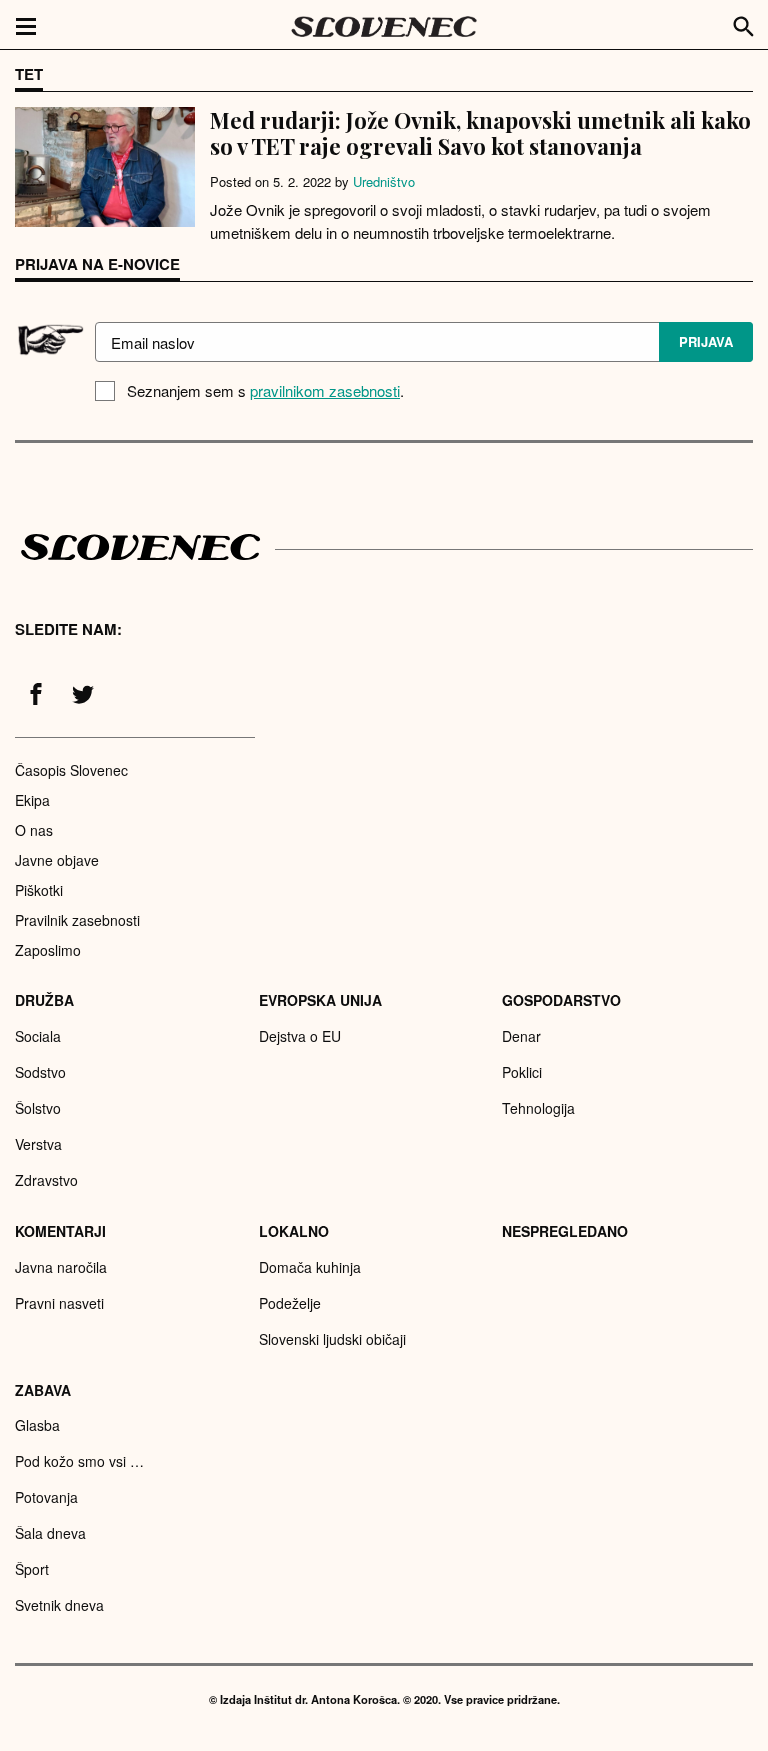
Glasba (37, 1425)
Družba (44, 1000)
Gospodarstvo (561, 1000)
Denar (521, 1036)
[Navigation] (26, 25)
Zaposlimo (48, 950)
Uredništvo (384, 181)
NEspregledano (565, 1231)
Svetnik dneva (59, 1605)
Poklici (522, 1072)
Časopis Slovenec (71, 770)
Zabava (43, 1390)
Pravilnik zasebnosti (77, 920)
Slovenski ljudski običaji (332, 1339)
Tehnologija (538, 1108)
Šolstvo (38, 1108)
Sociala (38, 1036)
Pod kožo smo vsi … (79, 1461)
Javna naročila (61, 1267)
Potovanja (46, 1497)
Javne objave (57, 860)
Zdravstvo (46, 1180)
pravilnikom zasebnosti (325, 390)
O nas (34, 830)
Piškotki (39, 890)
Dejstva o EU (300, 1036)
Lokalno (294, 1231)
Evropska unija (320, 1000)
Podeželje (290, 1303)
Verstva (38, 1144)
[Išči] (744, 24)
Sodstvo (40, 1072)
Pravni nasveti (59, 1303)
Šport (32, 1569)
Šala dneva (50, 1533)
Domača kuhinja (310, 1267)
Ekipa (32, 800)
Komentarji (60, 1231)
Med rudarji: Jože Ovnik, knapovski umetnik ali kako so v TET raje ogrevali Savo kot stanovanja (480, 133)
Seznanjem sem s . (265, 390)
